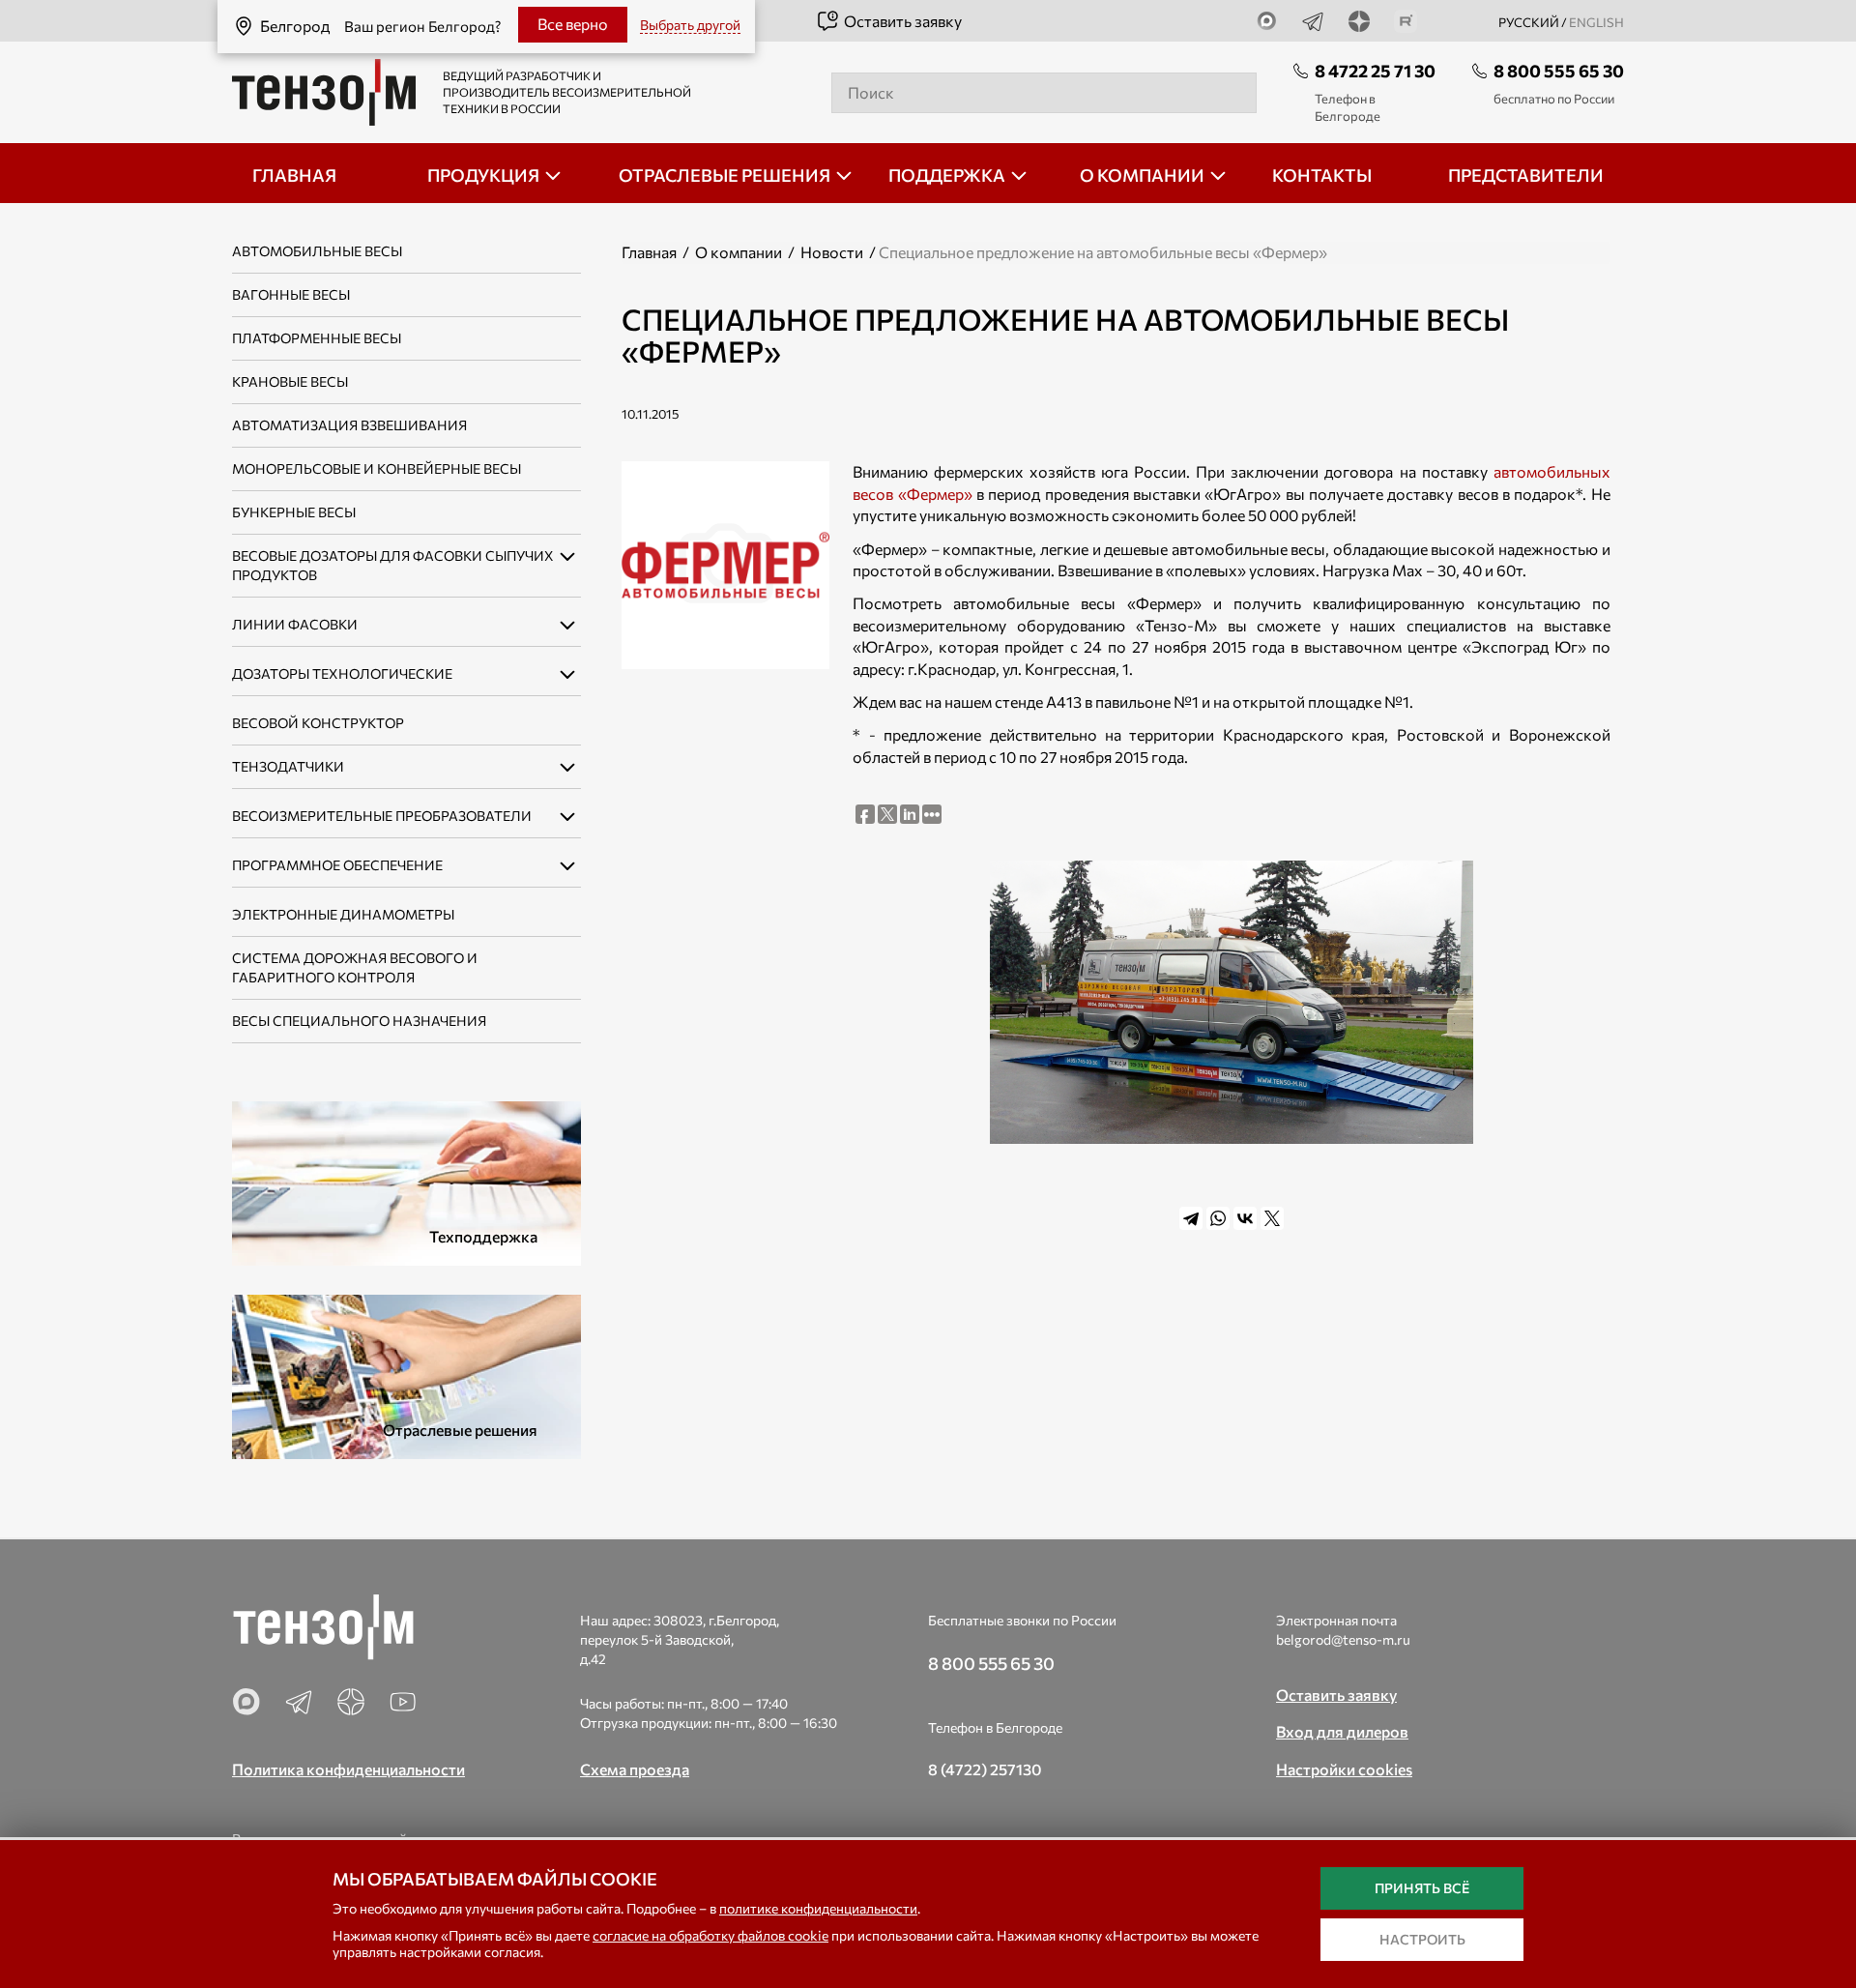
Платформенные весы (317, 338)
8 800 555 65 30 (1559, 71)
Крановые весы (290, 381)
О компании (739, 252)
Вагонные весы (291, 294)
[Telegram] (1191, 1218)
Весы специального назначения (359, 1021)
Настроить (1422, 1939)
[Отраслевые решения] (406, 1374)
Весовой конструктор (318, 723)
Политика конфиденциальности (348, 1769)
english (1596, 22)
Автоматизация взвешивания (349, 425)
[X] (1272, 1218)
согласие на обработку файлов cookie (710, 1935)
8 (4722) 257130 (985, 1769)
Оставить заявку (903, 21)
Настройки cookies (1344, 1769)
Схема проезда (635, 1769)
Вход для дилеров (1342, 1731)
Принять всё (1422, 1888)
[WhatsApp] (1218, 1218)
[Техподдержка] (406, 1181)
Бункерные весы (294, 512)
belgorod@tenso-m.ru (1343, 1639)
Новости (832, 252)
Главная (649, 252)
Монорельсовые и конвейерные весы (377, 468)
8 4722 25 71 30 (1375, 71)
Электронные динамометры (343, 914)
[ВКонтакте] (1245, 1218)
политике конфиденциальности (818, 1908)
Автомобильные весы (317, 251)
